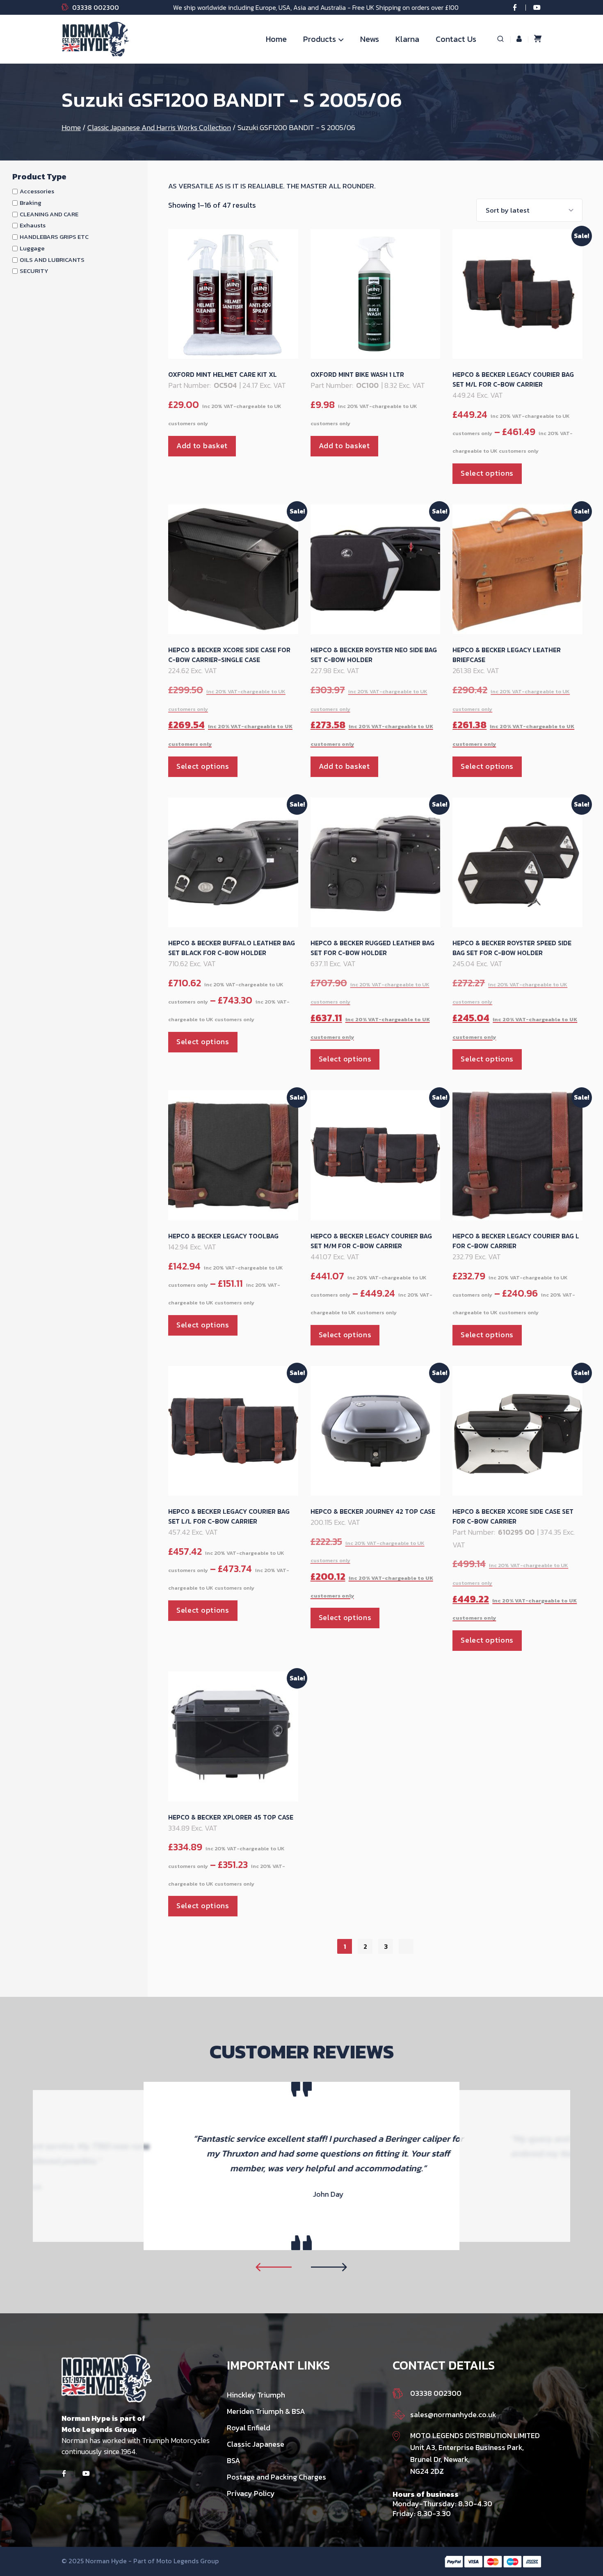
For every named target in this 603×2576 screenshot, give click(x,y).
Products (320, 39)
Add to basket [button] (202, 446)
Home (276, 39)
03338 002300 (96, 7)
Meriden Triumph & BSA (266, 2411)
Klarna (407, 39)
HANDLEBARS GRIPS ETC (54, 237)
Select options (487, 473)
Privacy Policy (251, 2493)
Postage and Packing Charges (276, 2477)
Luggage (32, 248)
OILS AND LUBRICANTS (52, 260)
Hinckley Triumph (256, 2395)
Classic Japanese (256, 2444)
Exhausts (33, 225)
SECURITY (34, 271)
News (370, 39)
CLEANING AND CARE (49, 214)
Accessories (37, 191)
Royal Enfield (249, 2428)
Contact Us (456, 39)
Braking (31, 203)
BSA (234, 2460)
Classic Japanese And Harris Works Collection (159, 127)
